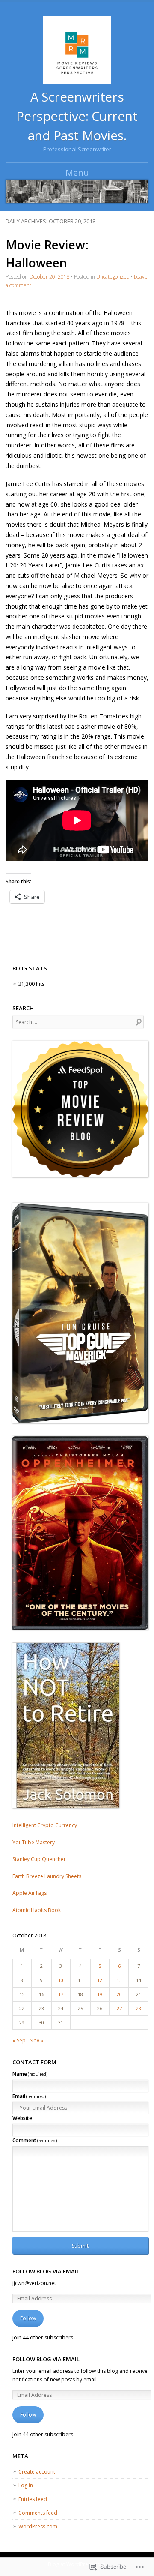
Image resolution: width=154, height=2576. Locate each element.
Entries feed (33, 2499)
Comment (35, 2140)
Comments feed (38, 2513)
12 (100, 1980)
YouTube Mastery (34, 1842)
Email (29, 2096)
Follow (28, 2318)
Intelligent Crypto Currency (45, 1825)
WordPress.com (38, 2526)
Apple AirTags (30, 1893)
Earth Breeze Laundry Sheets (47, 1876)
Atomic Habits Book (37, 1910)
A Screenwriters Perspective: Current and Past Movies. (77, 116)
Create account (37, 2472)
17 (61, 1994)
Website (22, 2118)
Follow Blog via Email (46, 2271)
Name (30, 2074)
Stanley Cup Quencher (39, 1859)
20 (119, 1994)
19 (100, 1994)
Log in (26, 2485)
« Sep (19, 2040)
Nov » (36, 2040)
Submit (80, 2246)
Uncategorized (113, 277)
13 (119, 1980)
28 (139, 2008)
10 (61, 1980)
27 (119, 2008)
